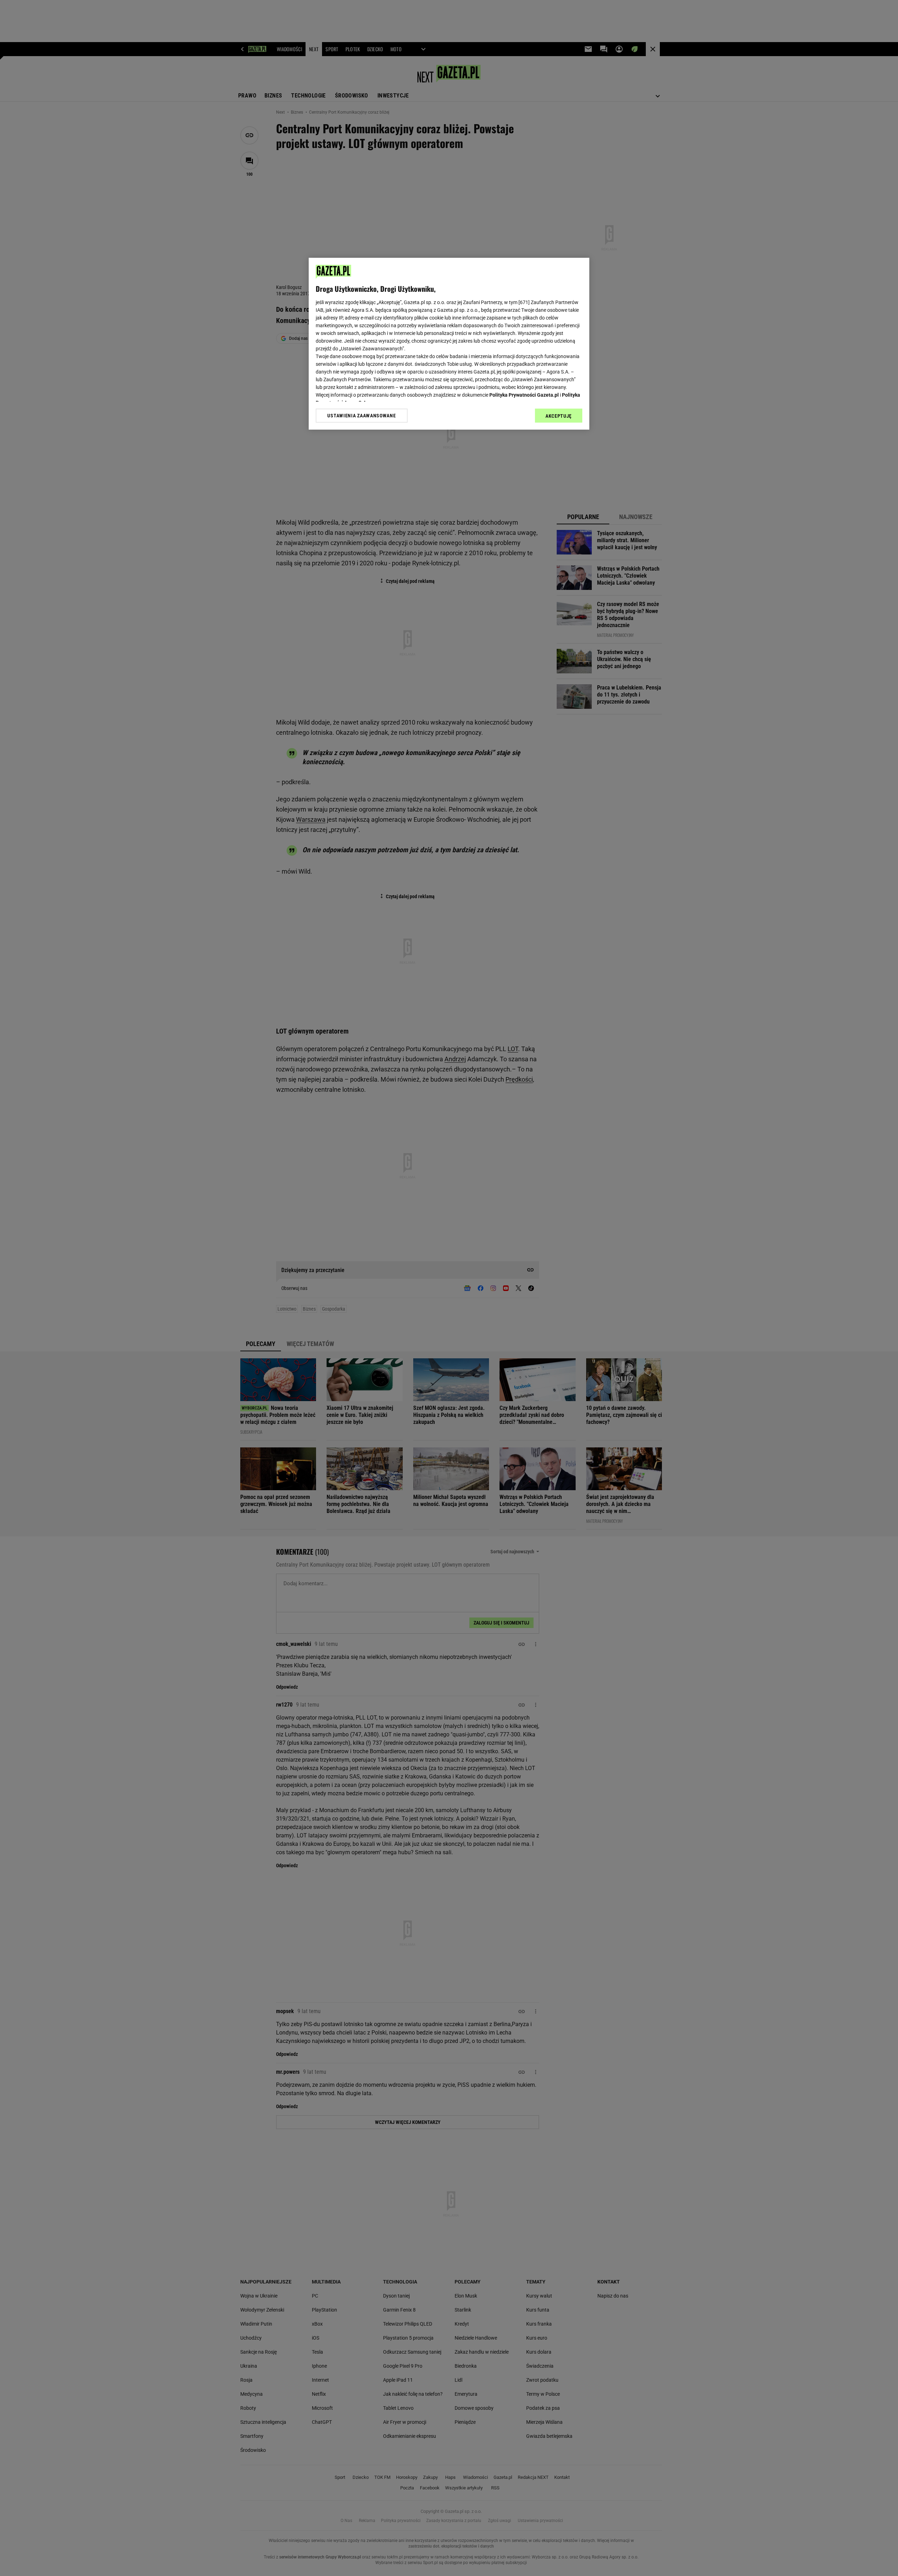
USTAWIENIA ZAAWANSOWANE (361, 415)
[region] (449, 344)
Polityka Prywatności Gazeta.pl (524, 395)
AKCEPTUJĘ (559, 416)
